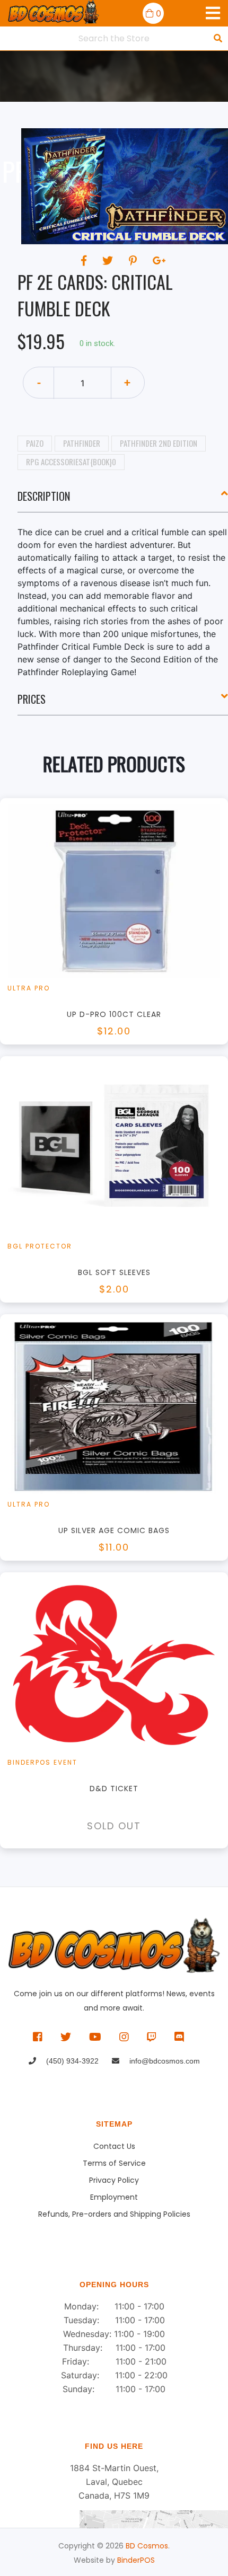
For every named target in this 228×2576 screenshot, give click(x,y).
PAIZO (35, 443)
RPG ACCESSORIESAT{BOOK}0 (71, 462)
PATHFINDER (82, 443)
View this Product (119, 937)
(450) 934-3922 (71, 2061)
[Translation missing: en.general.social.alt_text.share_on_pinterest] (134, 261)
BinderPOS (136, 2560)
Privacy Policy (114, 2180)
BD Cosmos (147, 2546)
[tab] (123, 500)
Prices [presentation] (32, 699)
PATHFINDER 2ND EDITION (159, 443)
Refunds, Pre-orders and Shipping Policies (114, 2214)
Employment (114, 2197)
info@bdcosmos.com (164, 2061)
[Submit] (218, 38)
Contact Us (114, 2146)
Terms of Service (114, 2163)
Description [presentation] (44, 496)
